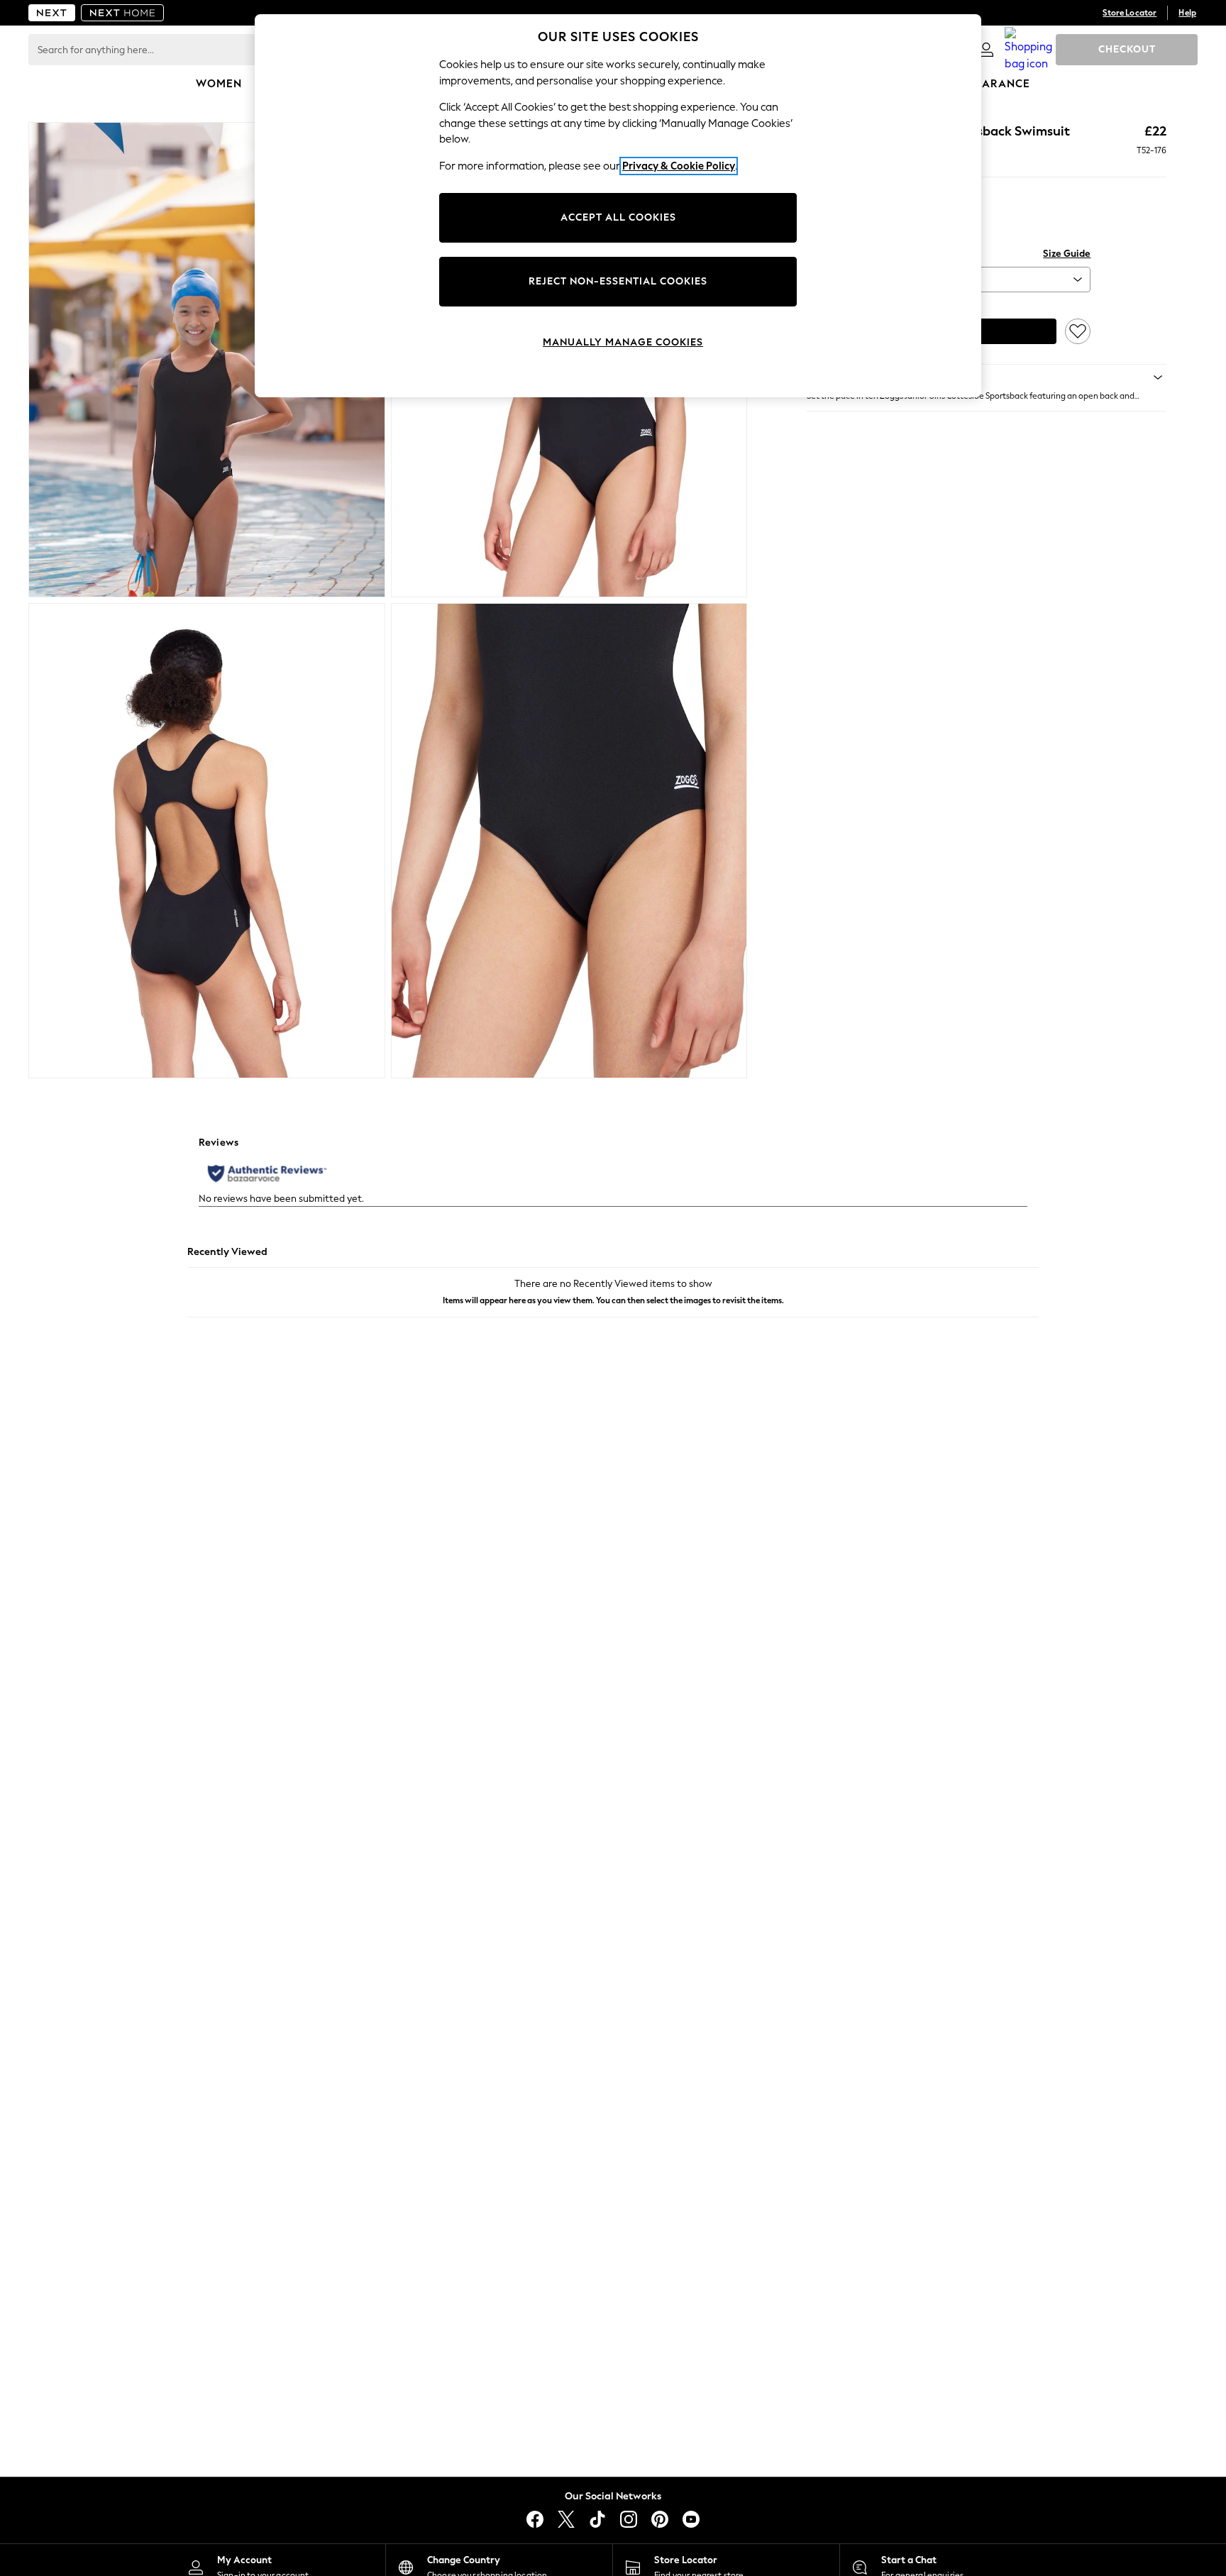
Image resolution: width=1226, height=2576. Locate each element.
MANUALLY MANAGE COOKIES (623, 342)
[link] (986, 50)
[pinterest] (660, 2519)
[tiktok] (597, 2519)
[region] (618, 206)
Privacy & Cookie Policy (679, 166)
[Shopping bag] (1029, 50)
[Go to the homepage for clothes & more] (52, 13)
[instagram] (629, 2519)
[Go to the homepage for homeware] (123, 13)
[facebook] (535, 2519)
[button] (987, 377)
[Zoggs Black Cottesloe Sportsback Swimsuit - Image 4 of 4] (569, 841)
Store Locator (1130, 13)
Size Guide (1067, 254)
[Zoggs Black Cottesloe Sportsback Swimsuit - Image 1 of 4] (207, 360)
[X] (566, 2519)
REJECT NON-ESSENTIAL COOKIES (618, 281)
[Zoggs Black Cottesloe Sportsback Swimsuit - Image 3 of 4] (207, 841)
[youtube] (691, 2519)
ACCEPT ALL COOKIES (618, 217)
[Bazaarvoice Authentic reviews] (267, 1173)
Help (1187, 13)
